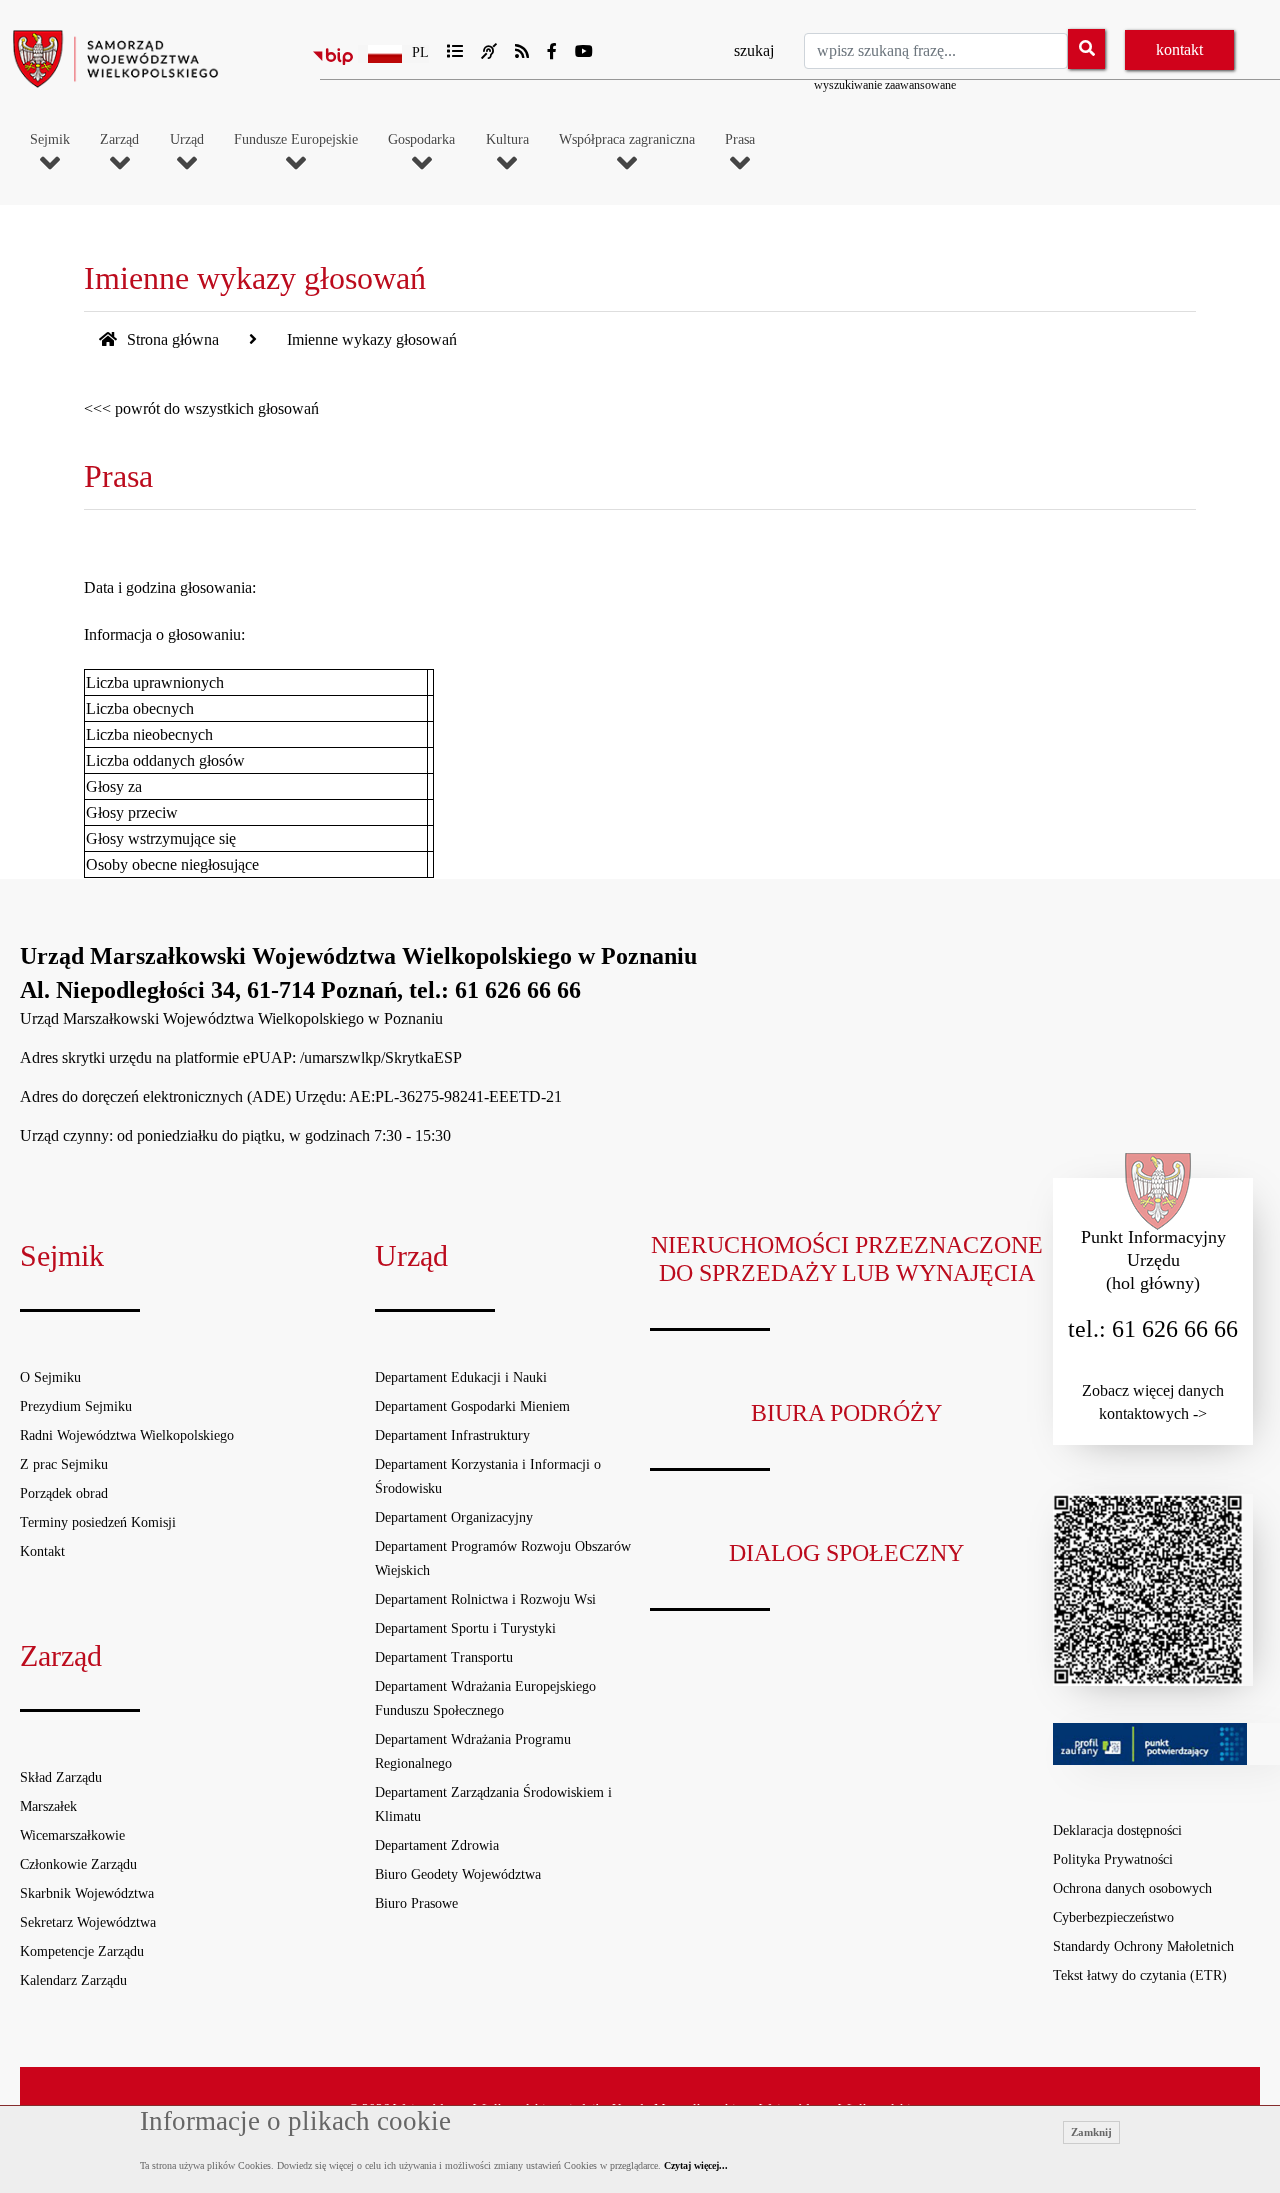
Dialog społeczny (846, 1553)
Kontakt (42, 1551)
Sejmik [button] (50, 140)
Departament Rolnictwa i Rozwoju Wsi (485, 1599)
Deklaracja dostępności (1117, 1830)
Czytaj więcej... (696, 2165)
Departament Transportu (444, 1657)
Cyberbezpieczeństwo (1113, 1917)
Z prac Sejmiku (64, 1464)
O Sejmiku (50, 1377)
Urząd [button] (187, 140)
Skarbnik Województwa (87, 1893)
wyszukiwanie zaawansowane (885, 85)
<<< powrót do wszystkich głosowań (201, 408)
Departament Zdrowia (437, 1845)
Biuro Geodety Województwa (458, 1874)
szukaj (754, 50)
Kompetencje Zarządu (82, 1951)
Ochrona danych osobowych (1132, 1888)
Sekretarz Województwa (88, 1922)
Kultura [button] (507, 140)
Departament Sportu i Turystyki (465, 1628)
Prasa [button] (740, 140)
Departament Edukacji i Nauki (461, 1377)
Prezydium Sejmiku (76, 1406)
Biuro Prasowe (416, 1903)
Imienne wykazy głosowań (372, 339)
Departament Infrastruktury (452, 1435)
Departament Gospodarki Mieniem (472, 1406)
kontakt (1179, 49)
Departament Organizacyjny (454, 1517)
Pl (420, 52)
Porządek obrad (64, 1493)
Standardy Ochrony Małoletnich (1143, 1946)
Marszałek (48, 1806)
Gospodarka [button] (421, 140)
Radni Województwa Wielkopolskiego (127, 1435)
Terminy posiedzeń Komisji (98, 1522)
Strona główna (171, 339)
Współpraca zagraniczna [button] (627, 140)
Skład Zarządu (61, 1777)
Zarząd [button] (119, 140)
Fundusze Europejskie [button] (296, 140)
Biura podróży (846, 1413)
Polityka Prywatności (1113, 1859)
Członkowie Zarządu (78, 1864)
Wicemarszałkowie (72, 1835)
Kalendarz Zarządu (73, 1980)
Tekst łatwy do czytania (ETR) (1140, 1975)
